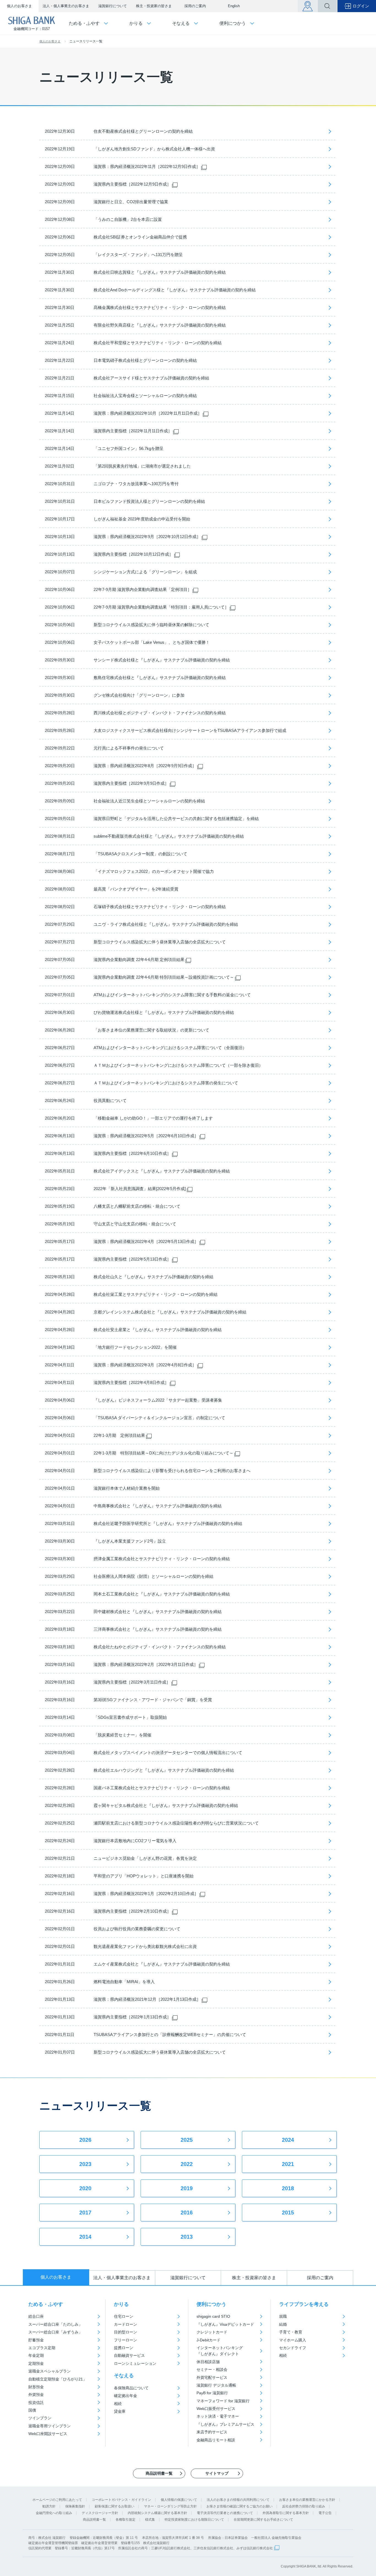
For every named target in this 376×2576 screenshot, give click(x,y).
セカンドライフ (293, 2348)
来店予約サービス (212, 2432)
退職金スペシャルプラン (50, 2371)
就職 (283, 2316)
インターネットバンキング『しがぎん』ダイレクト (220, 2351)
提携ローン (124, 2348)
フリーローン (126, 2340)
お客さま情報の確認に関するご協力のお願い (239, 2506)
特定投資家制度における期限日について (194, 2520)
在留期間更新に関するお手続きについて (263, 2520)
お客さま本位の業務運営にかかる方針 (307, 2500)
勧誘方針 (49, 2506)
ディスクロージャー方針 (100, 2513)
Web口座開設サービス (48, 2434)
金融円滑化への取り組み (54, 2513)
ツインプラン (40, 2418)
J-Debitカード (209, 2340)
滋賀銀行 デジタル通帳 (216, 2385)
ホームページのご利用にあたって (57, 2500)
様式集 (150, 2520)
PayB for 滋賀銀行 (212, 2393)
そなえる (124, 2376)
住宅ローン (124, 2316)
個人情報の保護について (179, 2500)
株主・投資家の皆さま (154, 6)
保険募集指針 (75, 2506)
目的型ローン (126, 2332)
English (234, 6)
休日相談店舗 (208, 2362)
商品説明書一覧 (94, 2520)
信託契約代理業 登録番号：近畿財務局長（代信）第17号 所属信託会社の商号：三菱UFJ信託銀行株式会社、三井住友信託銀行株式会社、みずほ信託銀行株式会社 (151, 2548)
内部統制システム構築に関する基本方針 (157, 2513)
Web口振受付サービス (216, 2409)
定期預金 (36, 2363)
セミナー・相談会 (212, 2369)
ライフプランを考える (304, 2304)
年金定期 (36, 2355)
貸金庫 (120, 2411)
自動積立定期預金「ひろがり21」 (58, 2379)
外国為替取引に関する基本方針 (286, 2513)
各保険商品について (131, 2388)
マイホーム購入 (293, 2340)
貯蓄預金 (36, 2340)
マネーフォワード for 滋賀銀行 (223, 2401)
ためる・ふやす (46, 2304)
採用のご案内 (195, 6)
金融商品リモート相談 (216, 2440)
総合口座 (36, 2316)
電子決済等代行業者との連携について (225, 2513)
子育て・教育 (291, 2332)
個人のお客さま (19, 6)
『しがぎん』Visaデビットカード (225, 2324)
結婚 (283, 2324)
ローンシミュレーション (135, 2363)
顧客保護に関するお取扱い (115, 2506)
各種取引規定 (126, 2520)
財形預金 (36, 2387)
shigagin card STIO (213, 2316)
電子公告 (325, 2513)
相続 (118, 2404)
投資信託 (36, 2403)
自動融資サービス (129, 2355)
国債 (32, 2410)
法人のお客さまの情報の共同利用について (238, 2500)
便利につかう (211, 2304)
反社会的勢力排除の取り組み (304, 2506)
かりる (121, 2304)
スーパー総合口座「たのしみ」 (55, 2324)
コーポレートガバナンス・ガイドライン (121, 2500)
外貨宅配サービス (212, 2377)
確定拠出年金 (126, 2396)
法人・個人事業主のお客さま (66, 6)
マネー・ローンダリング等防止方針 (170, 2506)
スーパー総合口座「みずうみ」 (55, 2332)
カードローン (126, 2324)
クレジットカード (212, 2332)
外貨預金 (36, 2395)
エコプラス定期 (42, 2348)
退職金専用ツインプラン (50, 2426)
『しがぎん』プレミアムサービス (225, 2424)
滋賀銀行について (113, 6)
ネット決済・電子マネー (218, 2416)
